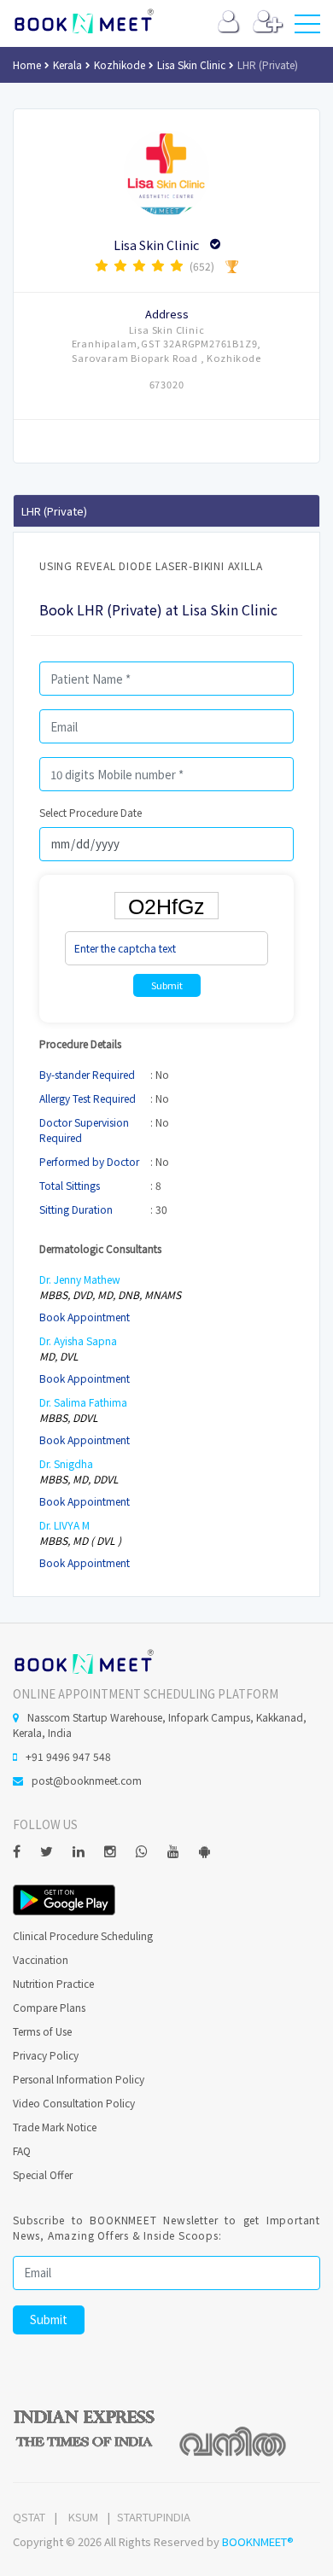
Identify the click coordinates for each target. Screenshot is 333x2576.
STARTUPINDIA (154, 2517)
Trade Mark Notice (55, 2127)
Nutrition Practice (53, 1983)
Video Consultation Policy (74, 2103)
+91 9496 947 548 (68, 1756)
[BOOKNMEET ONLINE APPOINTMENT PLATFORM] (83, 1660)
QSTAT (29, 2517)
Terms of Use (42, 2031)
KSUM (83, 2517)
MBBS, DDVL (69, 1417)
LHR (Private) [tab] (54, 511)
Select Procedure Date (91, 812)
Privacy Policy (46, 2055)
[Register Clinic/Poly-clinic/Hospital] (268, 25)
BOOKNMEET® (258, 2541)
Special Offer (43, 2174)
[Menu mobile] (307, 27)
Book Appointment (85, 1317)
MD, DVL (59, 1356)
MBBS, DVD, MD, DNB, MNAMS (110, 1294)
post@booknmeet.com (87, 1780)
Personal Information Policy (79, 2079)
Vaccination (41, 1959)
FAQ (22, 2151)
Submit (167, 985)
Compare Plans (49, 2007)
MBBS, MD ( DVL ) (80, 1540)
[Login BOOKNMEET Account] (228, 25)
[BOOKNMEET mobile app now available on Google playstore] (64, 1898)
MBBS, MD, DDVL (79, 1479)
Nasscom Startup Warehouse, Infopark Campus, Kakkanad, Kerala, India (160, 1725)
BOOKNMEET (83, 21)
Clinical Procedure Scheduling (83, 1935)
